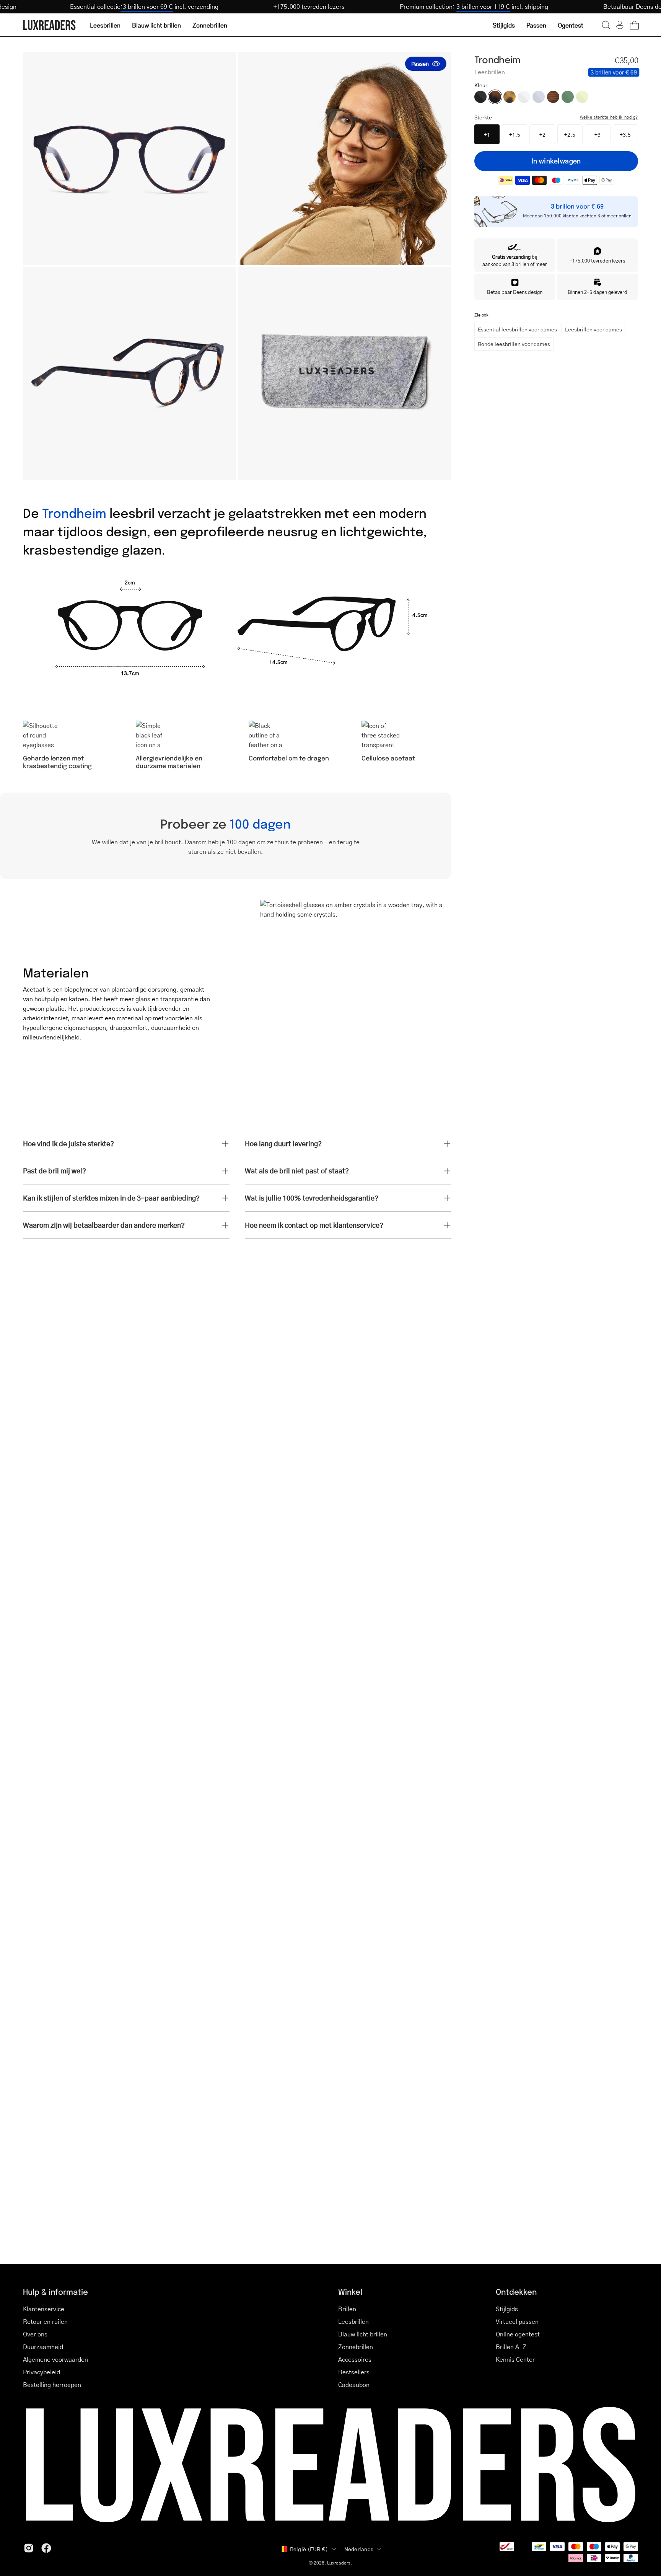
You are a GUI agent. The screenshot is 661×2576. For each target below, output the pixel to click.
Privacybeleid (42, 2372)
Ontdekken (516, 2291)
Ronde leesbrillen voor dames (514, 344)
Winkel (350, 2291)
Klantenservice (44, 2309)
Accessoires (355, 2359)
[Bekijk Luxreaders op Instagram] (29, 2548)
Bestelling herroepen (52, 2384)
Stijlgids (507, 2309)
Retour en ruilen (45, 2321)
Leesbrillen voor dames (593, 329)
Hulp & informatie (55, 2291)
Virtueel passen (517, 2321)
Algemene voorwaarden (55, 2359)
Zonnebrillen (356, 2347)
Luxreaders (339, 2563)
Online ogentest (518, 2334)
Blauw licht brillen (363, 2334)
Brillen (347, 2309)
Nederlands (359, 2549)
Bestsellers (354, 2372)
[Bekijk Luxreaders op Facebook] (46, 2548)
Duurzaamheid (43, 2347)
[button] (606, 25)
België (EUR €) (309, 2549)
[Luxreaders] (50, 25)
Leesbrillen (353, 2321)
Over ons (35, 2334)
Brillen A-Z (511, 2347)
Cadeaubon (354, 2384)
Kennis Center (515, 2359)
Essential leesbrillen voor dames (517, 329)
